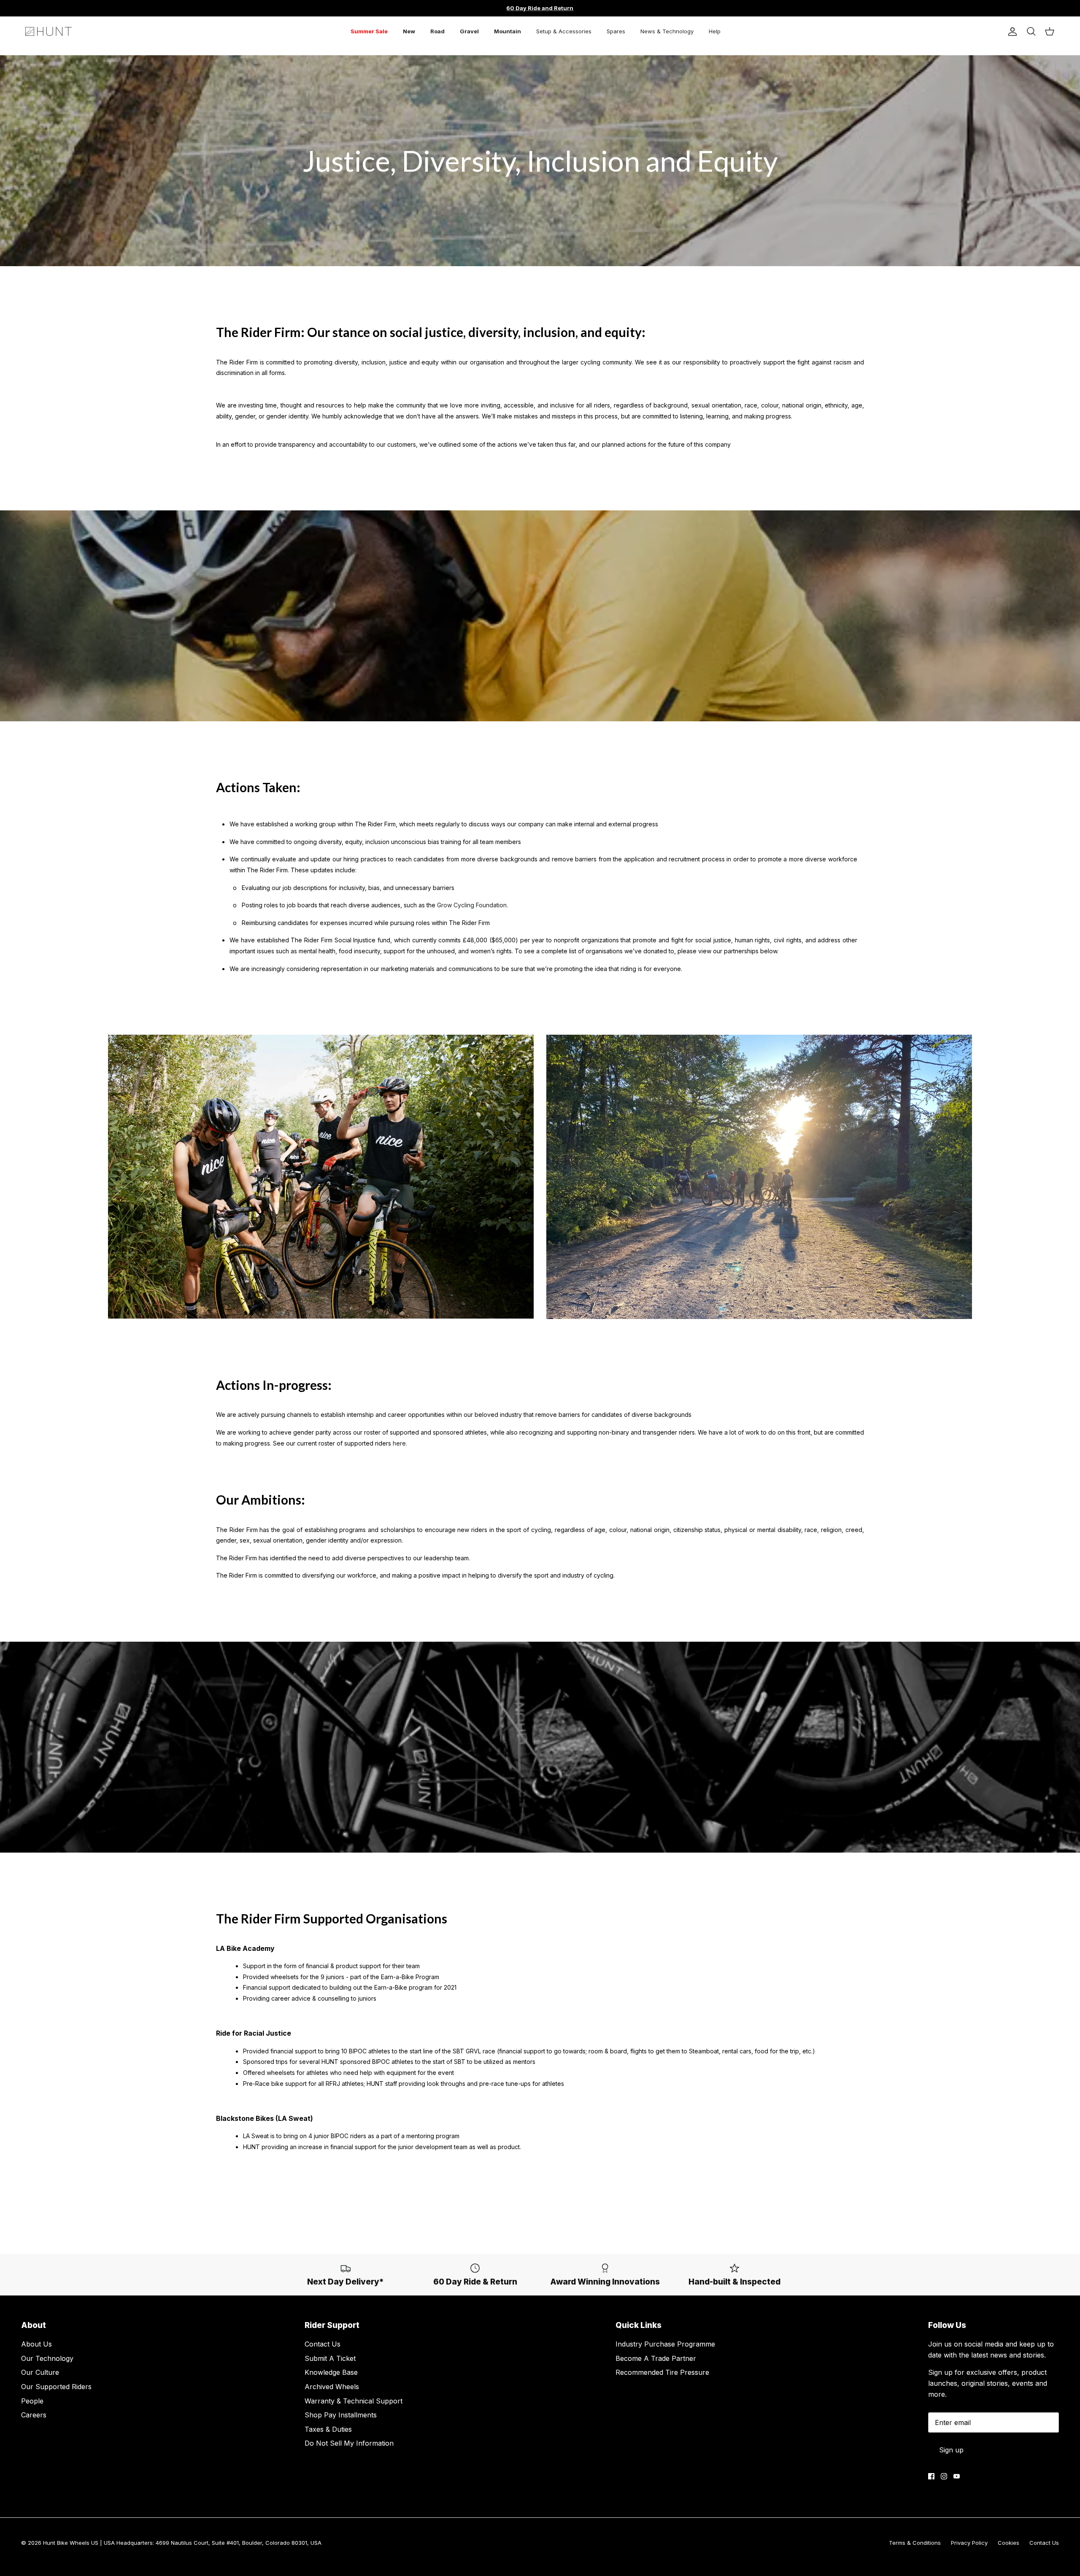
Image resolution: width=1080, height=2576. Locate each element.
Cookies (1008, 2543)
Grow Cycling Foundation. (472, 905)
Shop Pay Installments (341, 2415)
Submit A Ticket (330, 2358)
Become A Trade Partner (656, 2358)
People (32, 2401)
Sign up (951, 2450)
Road (437, 31)
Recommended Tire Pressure (662, 2372)
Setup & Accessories (564, 31)
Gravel (469, 31)
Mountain (508, 31)
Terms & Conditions (915, 2543)
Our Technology (47, 2358)
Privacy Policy (969, 2543)
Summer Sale (369, 31)
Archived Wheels (332, 2387)
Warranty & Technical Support (354, 2401)
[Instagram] (944, 2476)
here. (400, 1443)
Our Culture (40, 2372)
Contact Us (323, 2344)
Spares (616, 31)
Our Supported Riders (56, 2387)
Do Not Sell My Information (349, 2443)
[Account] (1011, 32)
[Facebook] (931, 2476)
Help (715, 31)
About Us (36, 2344)
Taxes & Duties (328, 2429)
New (409, 31)
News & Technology (667, 31)
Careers (34, 2415)
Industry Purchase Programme (665, 2344)
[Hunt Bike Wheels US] (49, 31)
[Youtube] (957, 2476)
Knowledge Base (331, 2372)
